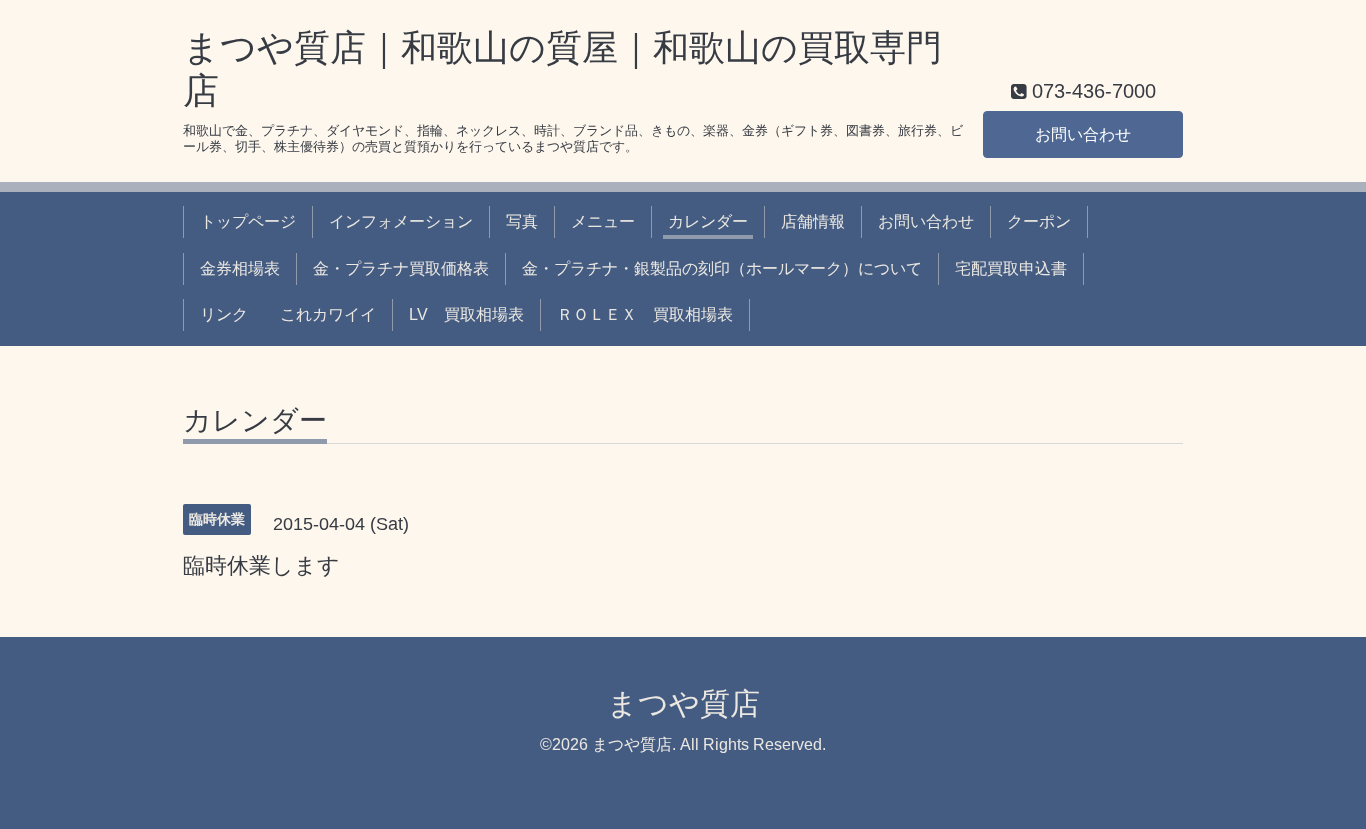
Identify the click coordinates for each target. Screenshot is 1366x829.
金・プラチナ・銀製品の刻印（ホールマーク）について (722, 268)
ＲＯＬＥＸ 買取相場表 (645, 314)
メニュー (603, 221)
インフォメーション (401, 221)
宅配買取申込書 (1011, 268)
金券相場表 (240, 268)
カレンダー (708, 221)
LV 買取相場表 (466, 314)
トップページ (248, 221)
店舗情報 (813, 221)
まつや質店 (683, 703)
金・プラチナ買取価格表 (401, 268)
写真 (522, 221)
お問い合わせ (1083, 134)
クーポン (1039, 221)
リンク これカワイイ (288, 314)
